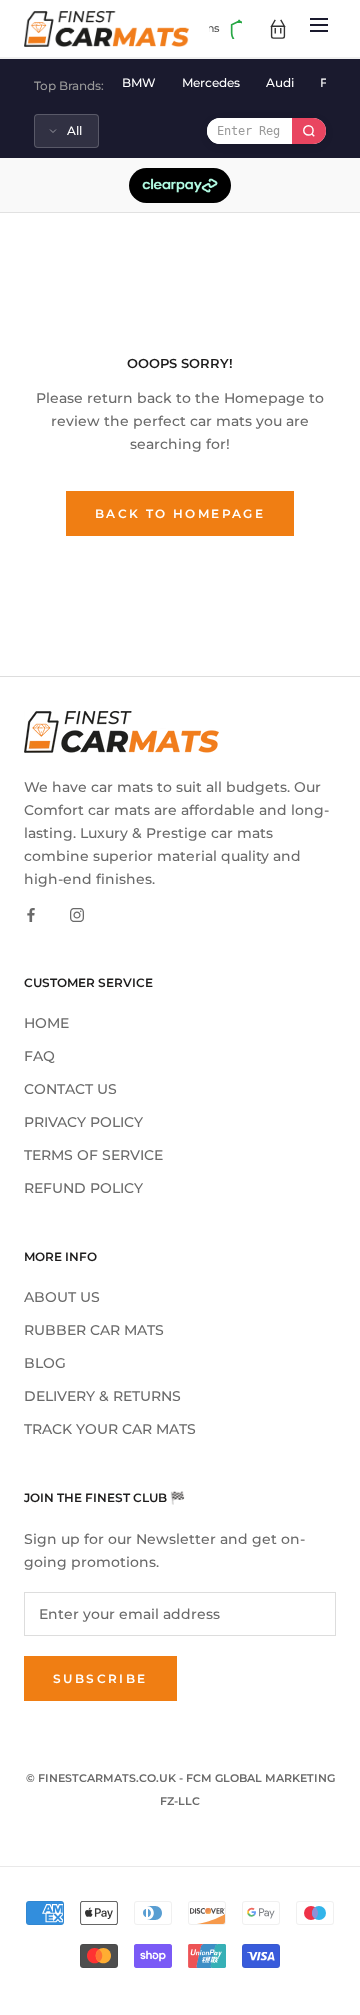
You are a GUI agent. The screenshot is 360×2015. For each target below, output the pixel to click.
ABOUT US (62, 1297)
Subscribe (100, 1678)
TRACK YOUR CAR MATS (110, 1429)
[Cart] (278, 29)
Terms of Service (93, 1155)
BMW (139, 82)
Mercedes (211, 82)
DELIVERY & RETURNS (102, 1396)
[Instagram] (77, 913)
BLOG (45, 1363)
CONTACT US (70, 1089)
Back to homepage (180, 513)
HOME (46, 1023)
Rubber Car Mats (94, 1330)
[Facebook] (31, 913)
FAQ (39, 1056)
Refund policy (83, 1188)
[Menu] (319, 28)
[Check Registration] (309, 131)
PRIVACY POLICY (83, 1122)
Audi (280, 82)
